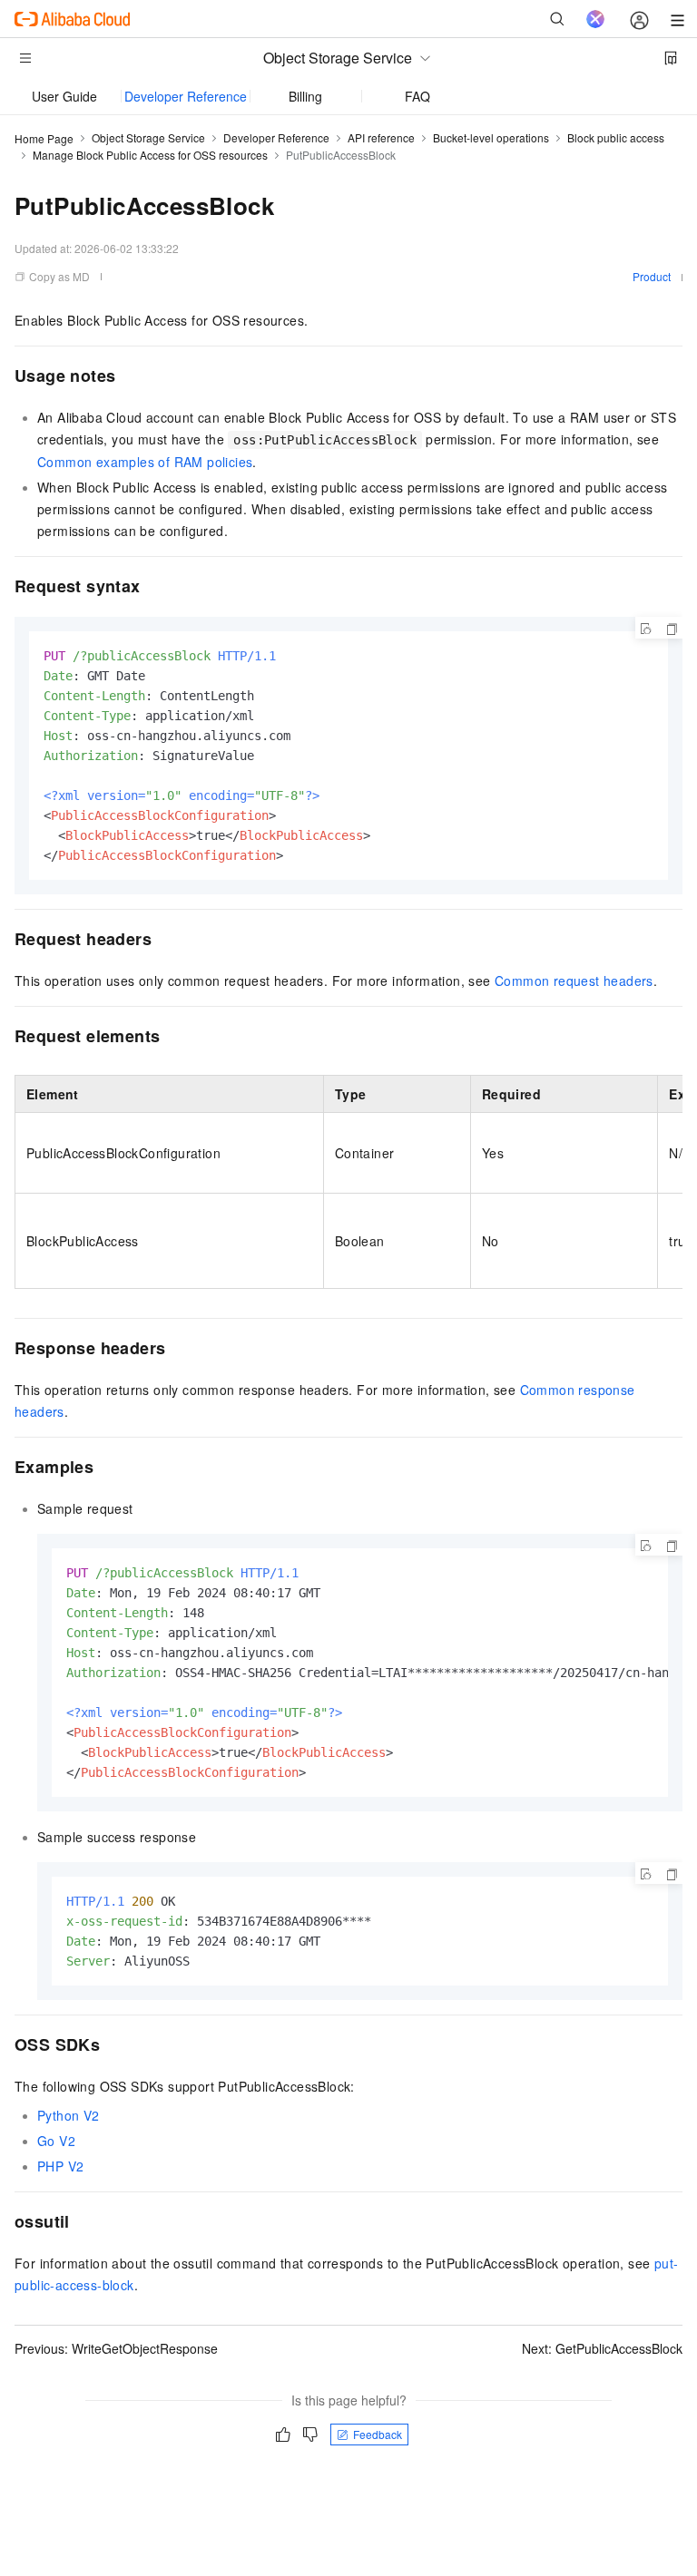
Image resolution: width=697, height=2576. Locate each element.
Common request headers (574, 981)
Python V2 (69, 2115)
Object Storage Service (148, 137)
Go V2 (56, 2141)
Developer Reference (186, 96)
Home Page (44, 138)
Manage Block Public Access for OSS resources (150, 155)
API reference (381, 137)
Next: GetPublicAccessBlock (602, 2348)
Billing (305, 96)
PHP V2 (60, 2166)
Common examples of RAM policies (145, 462)
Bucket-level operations (491, 137)
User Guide (64, 96)
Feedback (378, 2434)
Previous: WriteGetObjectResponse (116, 2348)
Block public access (616, 137)
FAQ (417, 96)
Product (652, 276)
